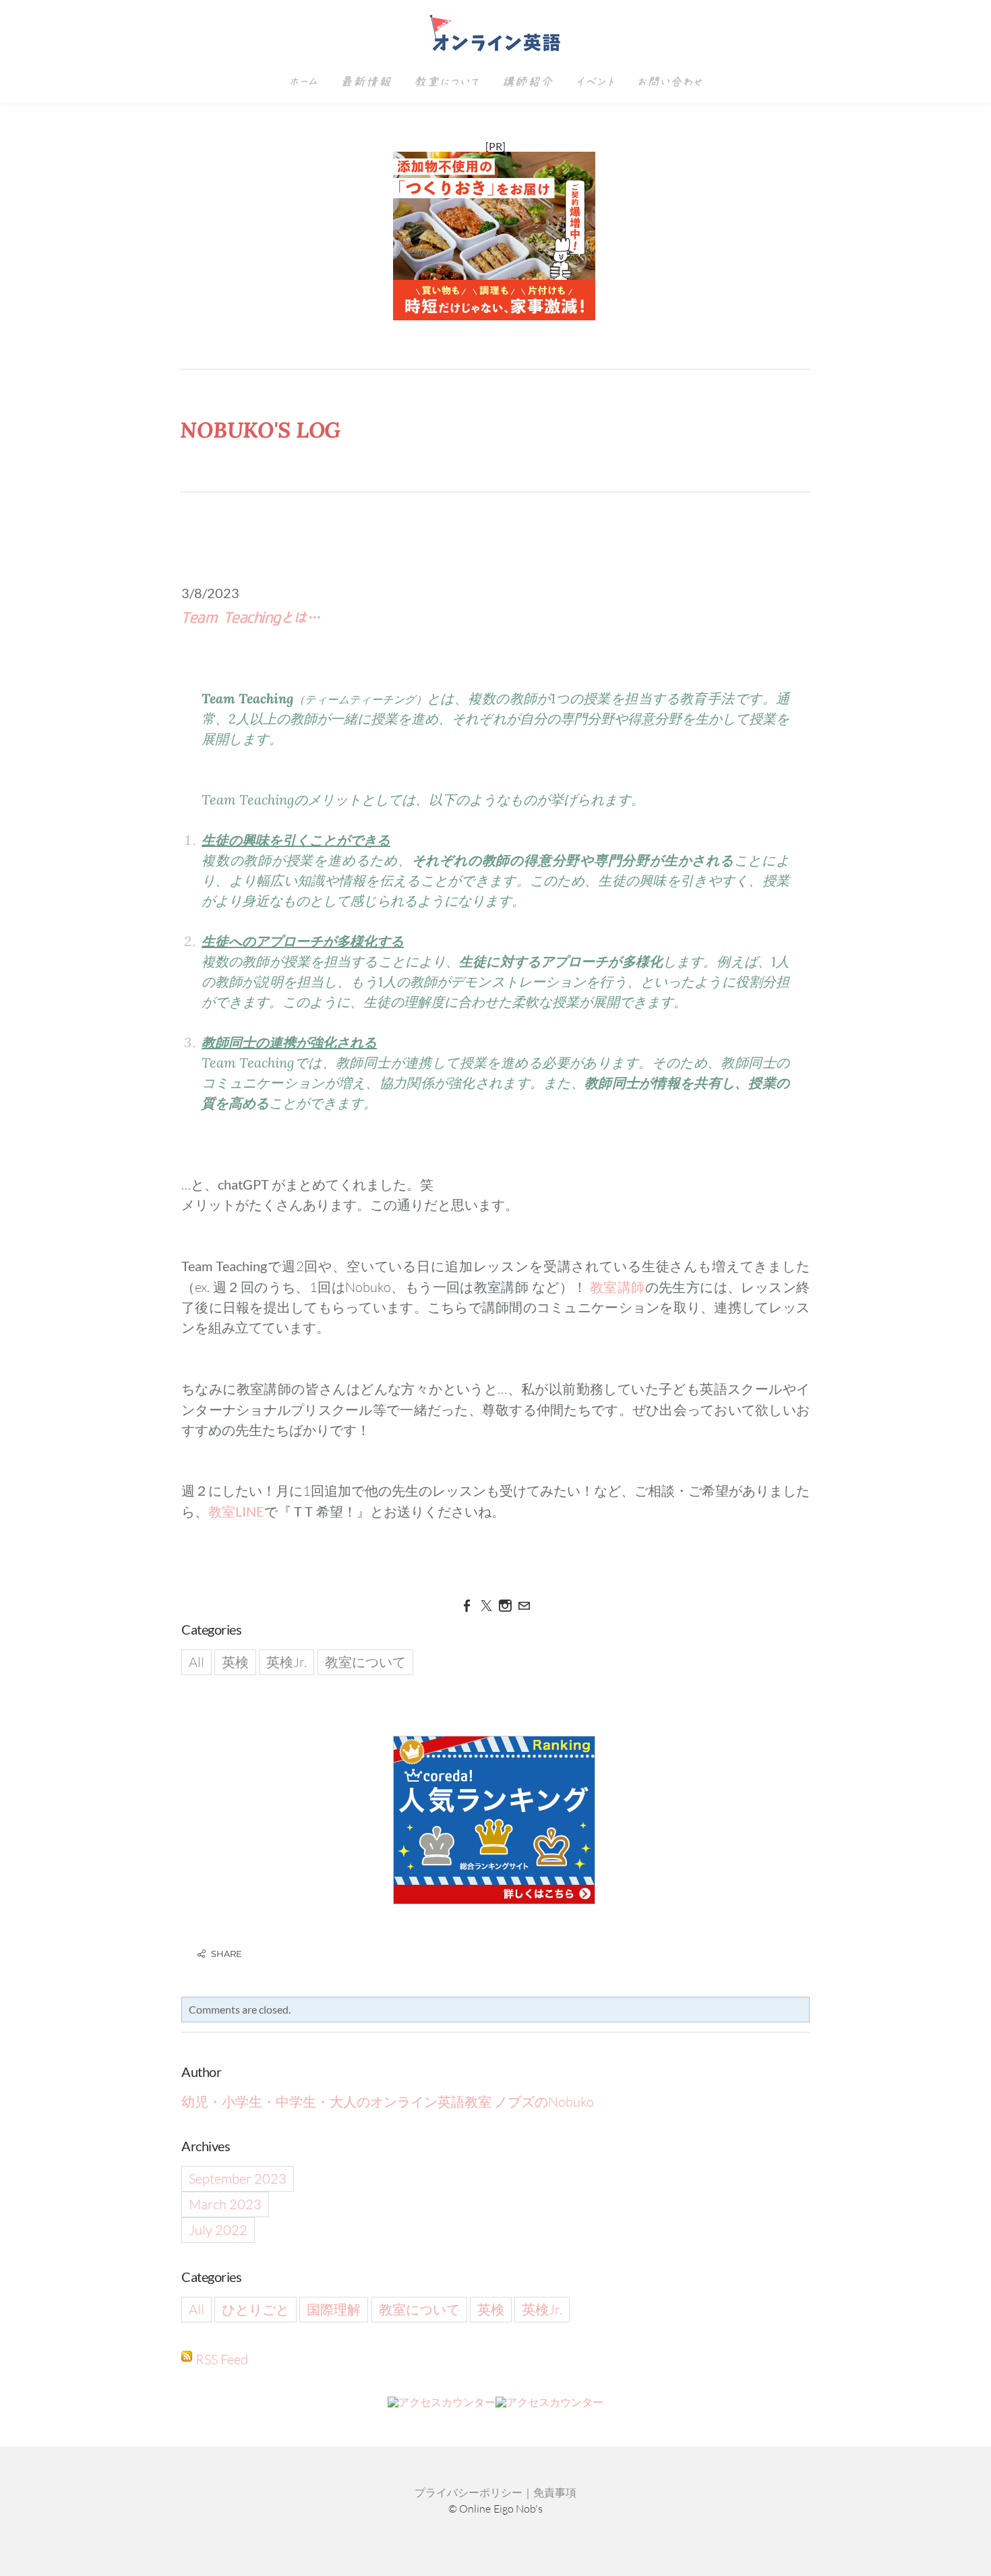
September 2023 (238, 2178)
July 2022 (218, 2230)
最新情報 (365, 82)
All (197, 1662)
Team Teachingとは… (250, 618)
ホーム (303, 82)
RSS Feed (222, 2359)
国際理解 (334, 2309)
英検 (235, 1662)
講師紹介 (527, 82)
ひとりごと (256, 2309)
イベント (595, 82)
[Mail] (524, 1606)
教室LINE (236, 1511)
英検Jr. (287, 1662)
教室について (446, 82)
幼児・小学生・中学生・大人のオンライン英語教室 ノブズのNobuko (388, 2102)
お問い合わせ (669, 82)
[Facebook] (467, 1606)
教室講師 (618, 1287)
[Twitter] (486, 1606)
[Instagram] (505, 1606)
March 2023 (225, 2204)
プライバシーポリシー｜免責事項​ (495, 2492)
